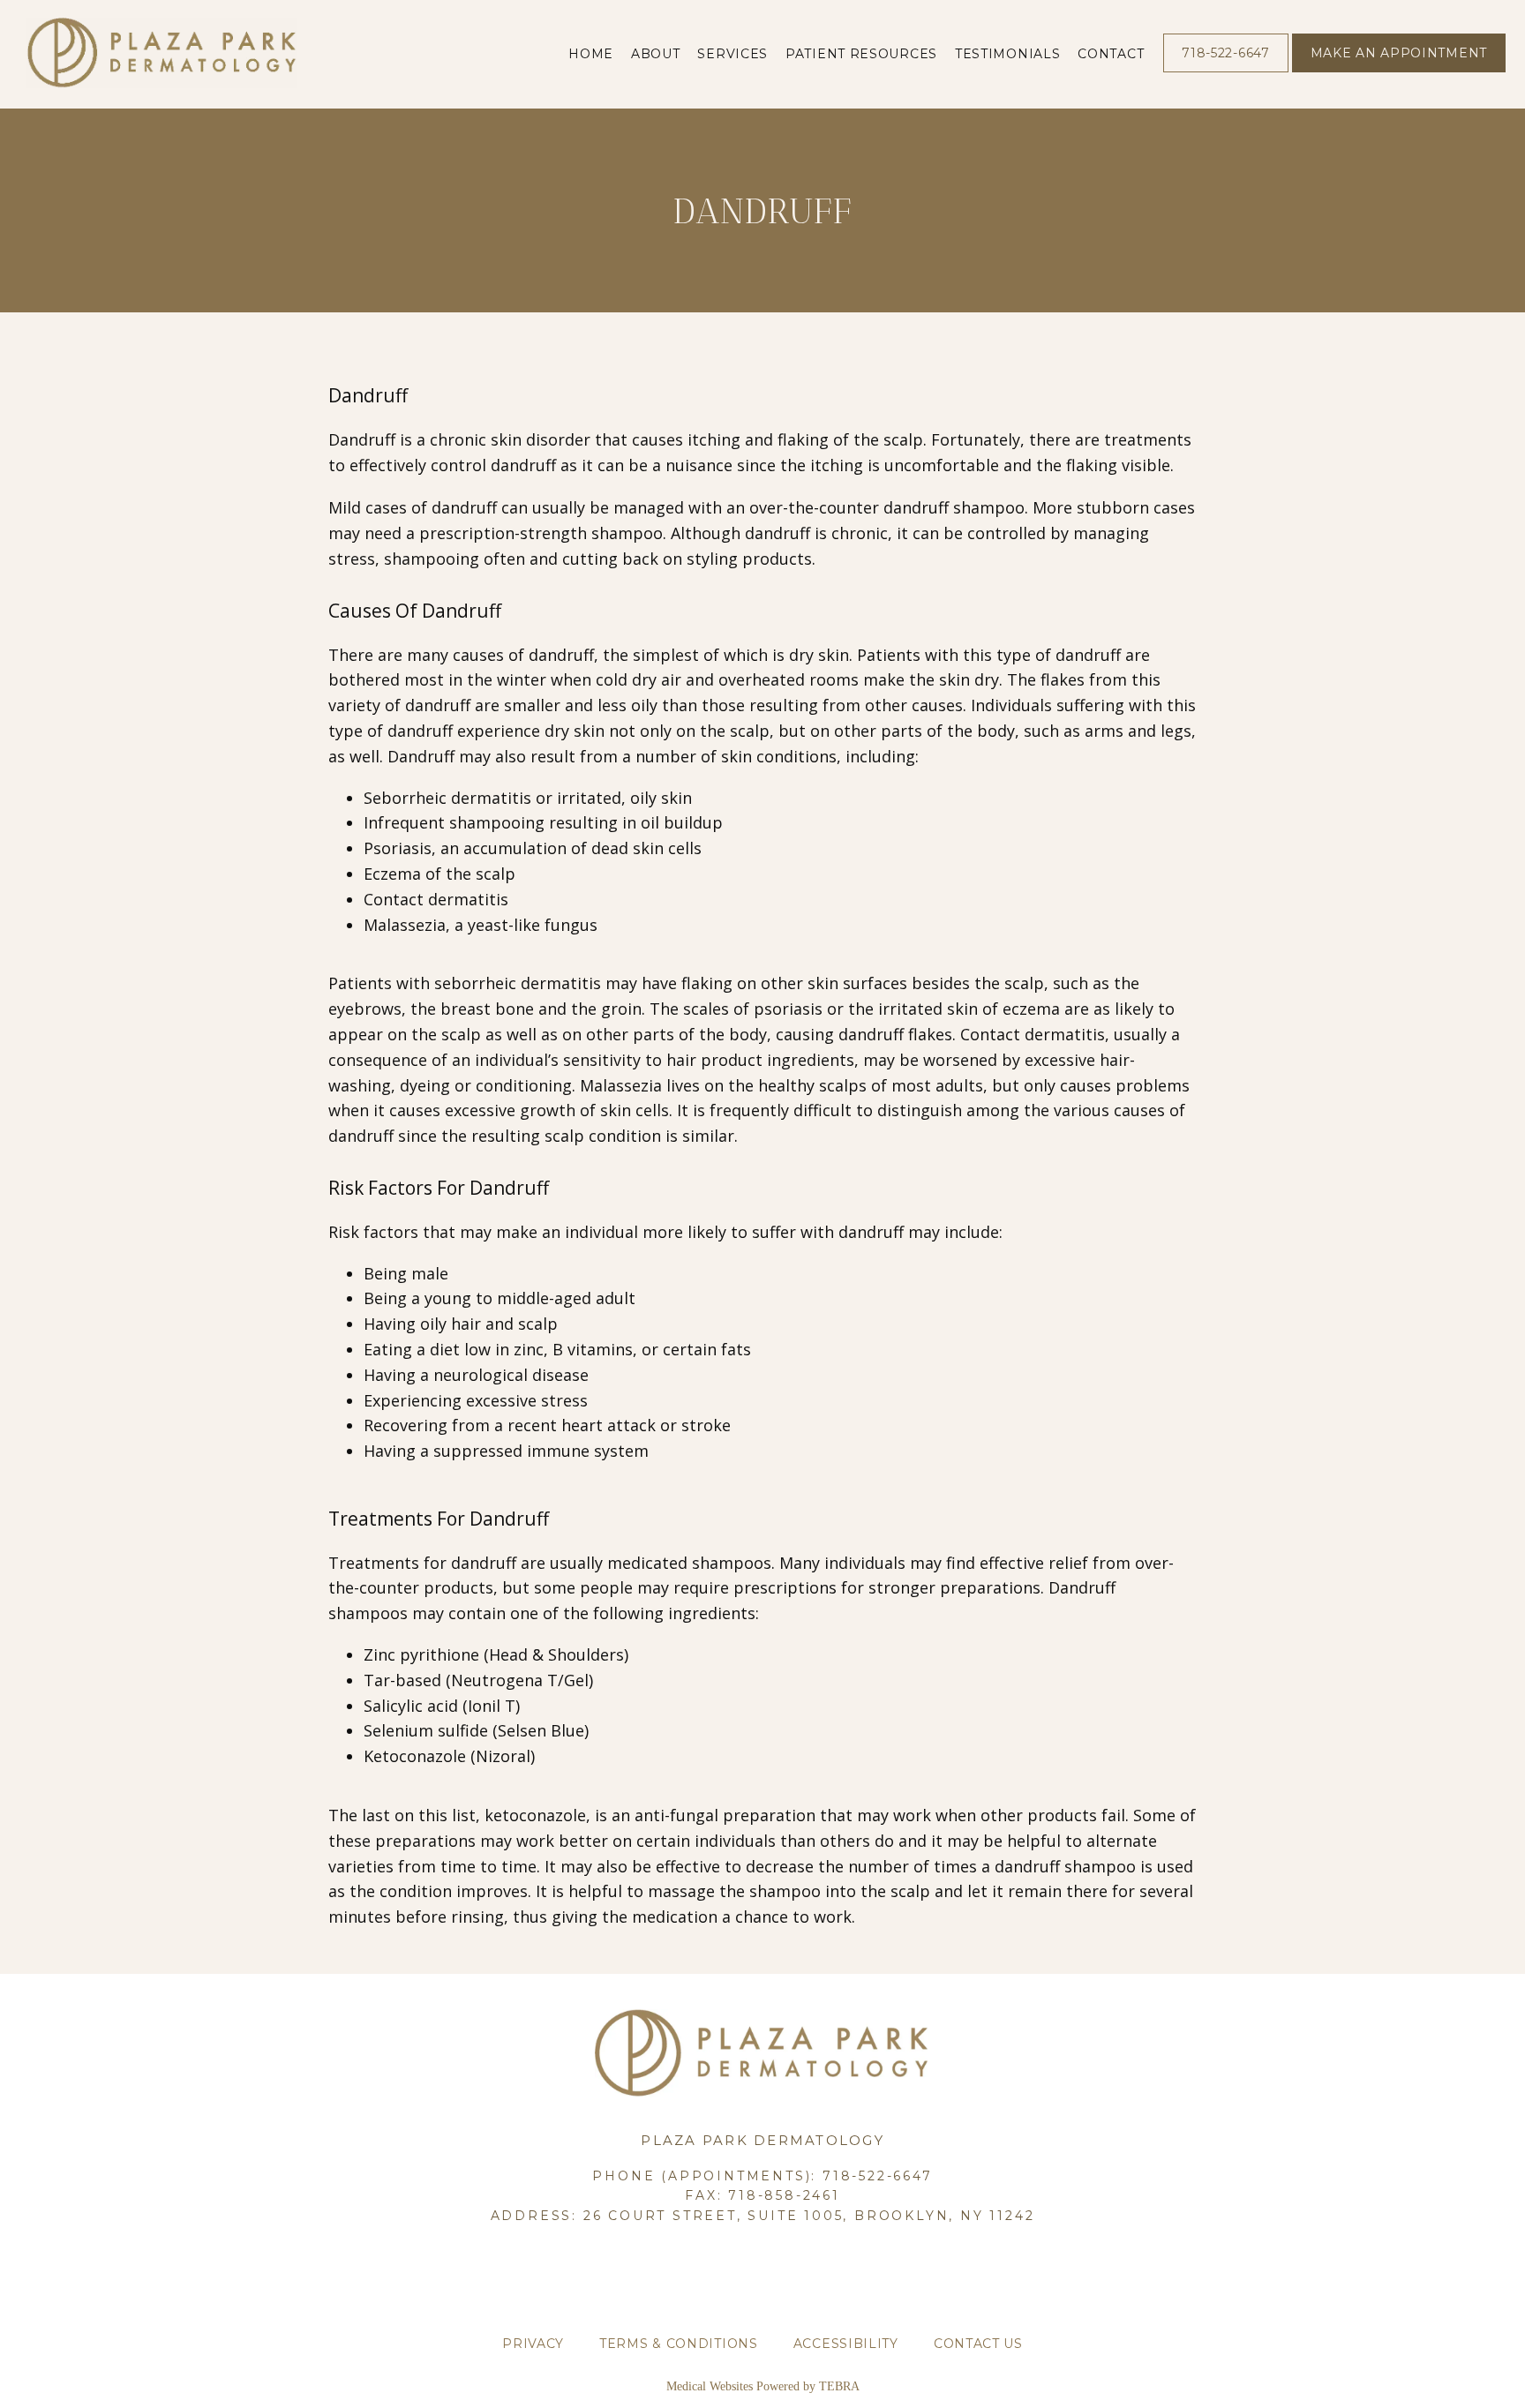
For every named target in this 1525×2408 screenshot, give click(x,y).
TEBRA (839, 2386)
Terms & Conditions (679, 2344)
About (656, 54)
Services (732, 54)
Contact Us (978, 2344)
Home (591, 54)
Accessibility (846, 2344)
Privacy (533, 2344)
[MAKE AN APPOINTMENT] (1399, 71)
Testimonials (1007, 54)
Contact (1111, 54)
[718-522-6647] (1225, 71)
